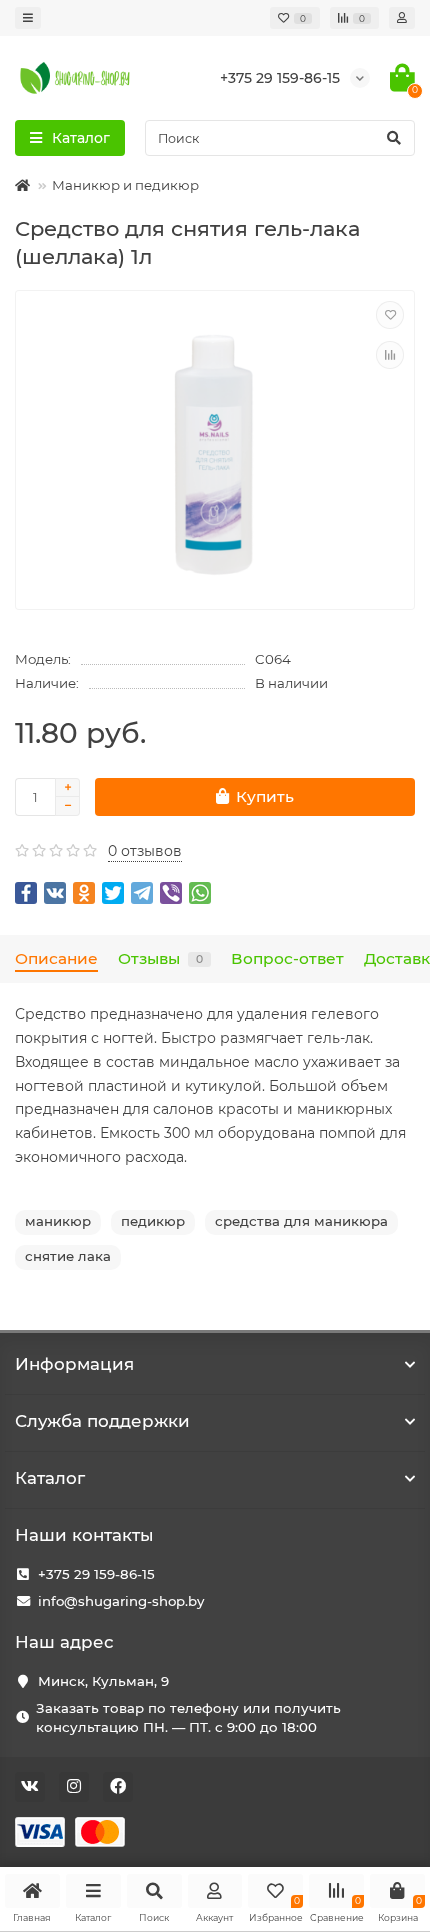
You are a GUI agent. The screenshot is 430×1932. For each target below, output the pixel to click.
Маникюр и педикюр (125, 185)
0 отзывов (145, 851)
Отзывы (160, 958)
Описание (56, 958)
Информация (74, 1364)
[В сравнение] (390, 355)
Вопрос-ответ (287, 958)
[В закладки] (390, 315)
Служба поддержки (102, 1421)
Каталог (50, 1478)
